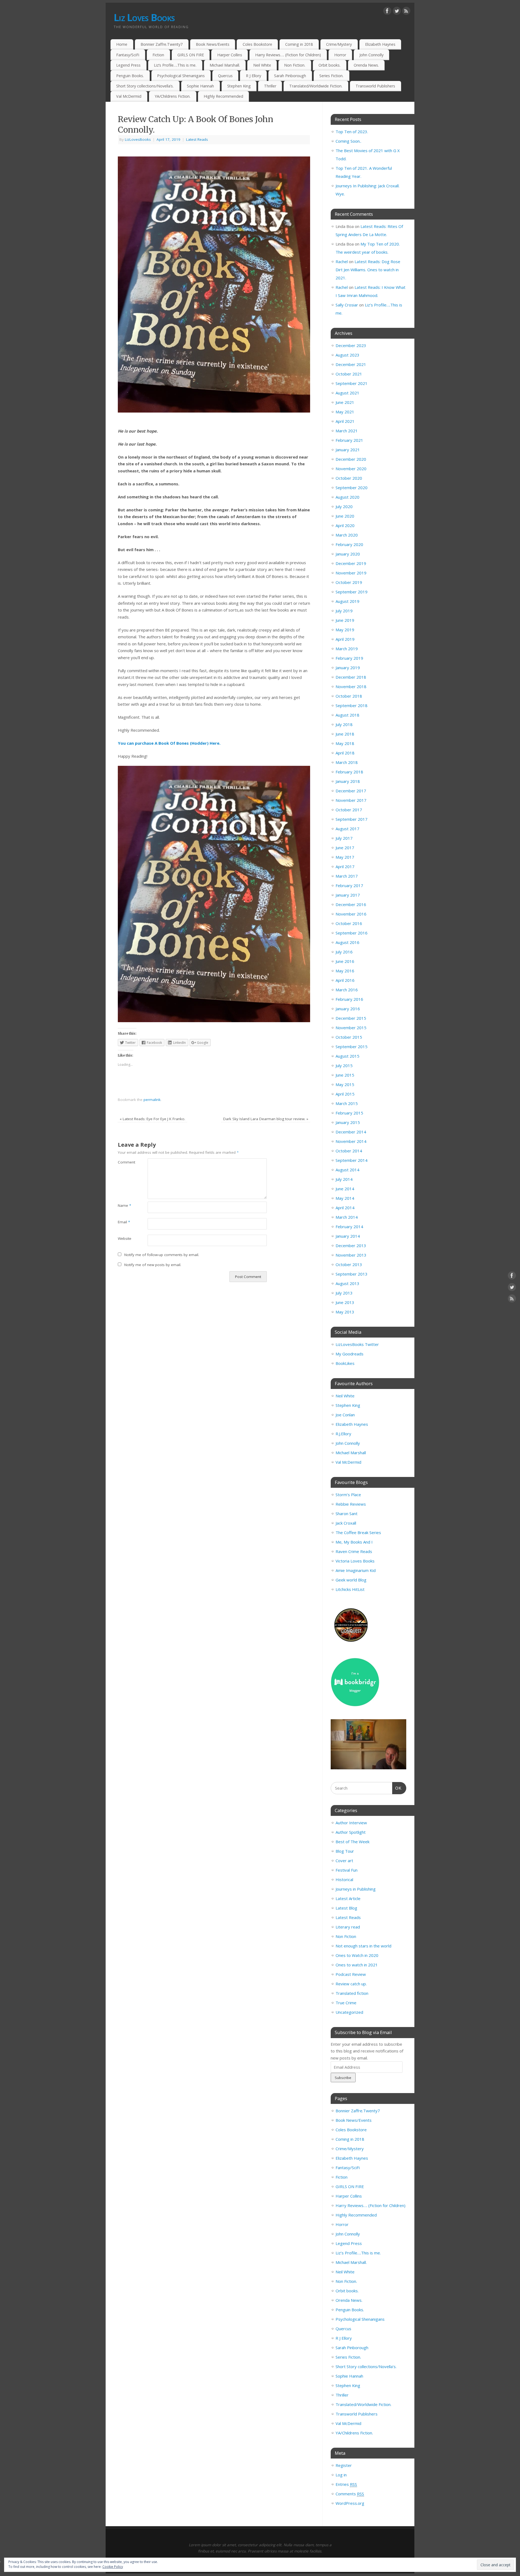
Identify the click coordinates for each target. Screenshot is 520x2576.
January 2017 (348, 895)
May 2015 (345, 1084)
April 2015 (345, 1094)
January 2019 (348, 668)
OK (397, 1788)
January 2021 (348, 450)
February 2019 (349, 658)
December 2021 (351, 364)
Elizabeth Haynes (380, 44)
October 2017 (349, 810)
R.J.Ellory (343, 1434)
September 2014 (352, 1160)
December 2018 (351, 677)
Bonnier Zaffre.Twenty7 (162, 44)
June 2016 (345, 961)
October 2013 (349, 1264)
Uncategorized (349, 2012)
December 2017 (351, 791)
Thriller (270, 86)
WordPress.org (350, 2503)
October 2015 (349, 1037)
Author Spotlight (351, 1832)
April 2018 (345, 753)
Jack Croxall (346, 1523)
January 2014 (348, 1236)
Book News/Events (213, 44)
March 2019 (347, 649)
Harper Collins (230, 55)
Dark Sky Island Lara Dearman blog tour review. (266, 1119)
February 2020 (349, 544)
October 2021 (349, 374)
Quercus (225, 76)
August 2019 (347, 601)
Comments (350, 2494)
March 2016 (347, 990)
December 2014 (351, 1132)
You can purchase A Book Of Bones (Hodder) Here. (169, 743)
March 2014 (347, 1217)
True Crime (346, 2003)
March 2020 (347, 535)
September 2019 (352, 592)
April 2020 (345, 525)
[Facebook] (387, 12)
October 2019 (349, 582)
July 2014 (344, 1179)
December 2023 (351, 345)
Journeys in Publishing (356, 1889)
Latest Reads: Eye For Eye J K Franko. (152, 1119)
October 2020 (349, 478)
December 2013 (351, 1245)
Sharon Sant (347, 1513)
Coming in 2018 (299, 44)
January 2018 (348, 781)
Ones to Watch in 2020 (357, 1955)
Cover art (344, 1861)
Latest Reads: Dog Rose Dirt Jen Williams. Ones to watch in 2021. (368, 270)
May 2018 (345, 743)
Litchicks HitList (350, 1589)
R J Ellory (253, 76)
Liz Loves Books (144, 17)
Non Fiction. (295, 65)
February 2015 (349, 1113)
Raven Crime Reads (354, 1551)
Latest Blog (346, 1908)
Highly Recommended (223, 96)
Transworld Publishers (375, 86)
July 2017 (344, 838)
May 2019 (345, 630)
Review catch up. (351, 1984)
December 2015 (351, 1018)
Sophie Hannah (200, 86)
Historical (344, 1879)
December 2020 (351, 459)
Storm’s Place (348, 1495)
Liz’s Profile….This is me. (175, 65)
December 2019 (351, 563)
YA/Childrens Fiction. (173, 96)
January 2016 (348, 1009)
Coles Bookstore (257, 44)
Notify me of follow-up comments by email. (162, 1255)
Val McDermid (129, 96)
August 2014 (347, 1170)
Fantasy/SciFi (128, 55)
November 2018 (351, 687)
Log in (341, 2475)
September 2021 (352, 383)
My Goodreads (350, 1354)
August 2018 (347, 715)
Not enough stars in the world (363, 1946)
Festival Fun (347, 1870)
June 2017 (345, 848)
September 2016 (352, 933)
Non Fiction (346, 1936)
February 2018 (349, 772)
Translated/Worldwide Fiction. (316, 86)
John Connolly (371, 55)
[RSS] (406, 12)
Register (344, 2465)
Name (124, 1205)
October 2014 (349, 1151)
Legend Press (128, 65)
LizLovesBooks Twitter (357, 1344)
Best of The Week (352, 1842)
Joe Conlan (345, 1415)
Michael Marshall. (225, 65)
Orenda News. (366, 65)
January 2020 (348, 554)
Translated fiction (352, 1993)
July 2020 (344, 506)
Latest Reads (197, 139)
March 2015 (347, 1103)
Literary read (348, 1927)
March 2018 (347, 762)
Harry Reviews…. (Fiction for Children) (288, 55)
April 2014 (345, 1208)
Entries (346, 2484)
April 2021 (345, 421)
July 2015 (344, 1065)
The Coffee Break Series (358, 1532)
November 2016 (351, 914)
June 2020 (345, 516)
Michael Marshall (351, 1453)
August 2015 (347, 1056)
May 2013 (345, 1312)
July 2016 (344, 952)
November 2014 (351, 1141)
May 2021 (345, 412)
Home (122, 44)
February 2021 (349, 440)
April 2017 (345, 867)
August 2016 (347, 942)
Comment (125, 1162)
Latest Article (348, 1898)
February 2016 (349, 999)
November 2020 (351, 469)
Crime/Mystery (339, 44)
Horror (340, 55)
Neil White (262, 65)
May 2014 (345, 1198)
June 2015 (345, 1075)
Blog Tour (345, 1851)
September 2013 (352, 1274)
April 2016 (345, 980)
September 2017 (352, 819)
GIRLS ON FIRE (191, 55)
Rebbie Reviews (351, 1504)
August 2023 (347, 355)
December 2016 (351, 904)
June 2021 (345, 402)
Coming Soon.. (348, 141)
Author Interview (351, 1823)
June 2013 (345, 1302)
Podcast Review (351, 1974)
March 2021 (347, 431)
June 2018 (345, 734)
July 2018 (344, 724)
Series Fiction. (331, 76)
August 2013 (347, 1283)
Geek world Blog (351, 1580)
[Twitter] (397, 12)
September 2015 (352, 1047)
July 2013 (344, 1293)
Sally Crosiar (347, 305)
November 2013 (351, 1255)
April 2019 (345, 639)
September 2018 (352, 705)
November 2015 (351, 1028)
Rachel (342, 261)
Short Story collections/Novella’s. (145, 86)
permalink (152, 1100)
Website (125, 1238)
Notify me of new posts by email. (153, 1265)
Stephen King (239, 86)
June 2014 (345, 1189)
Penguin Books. (130, 76)
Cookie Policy (113, 2567)
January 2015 (348, 1122)
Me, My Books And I (354, 1542)
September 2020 (352, 488)
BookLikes (345, 1363)
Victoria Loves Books (355, 1561)
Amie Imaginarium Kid (356, 1570)
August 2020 (347, 497)
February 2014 (349, 1227)
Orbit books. (329, 65)
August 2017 (347, 829)
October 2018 (349, 696)
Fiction (158, 55)
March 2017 (347, 876)
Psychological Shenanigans (181, 76)
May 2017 (345, 857)
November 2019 (351, 573)
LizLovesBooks (138, 139)
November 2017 (351, 800)
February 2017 (349, 885)
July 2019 (344, 611)
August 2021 (347, 393)
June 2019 (345, 620)
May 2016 (345, 971)
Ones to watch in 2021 (357, 1965)
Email (124, 1222)
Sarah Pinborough (290, 76)
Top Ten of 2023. (352, 132)
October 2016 (349, 923)
